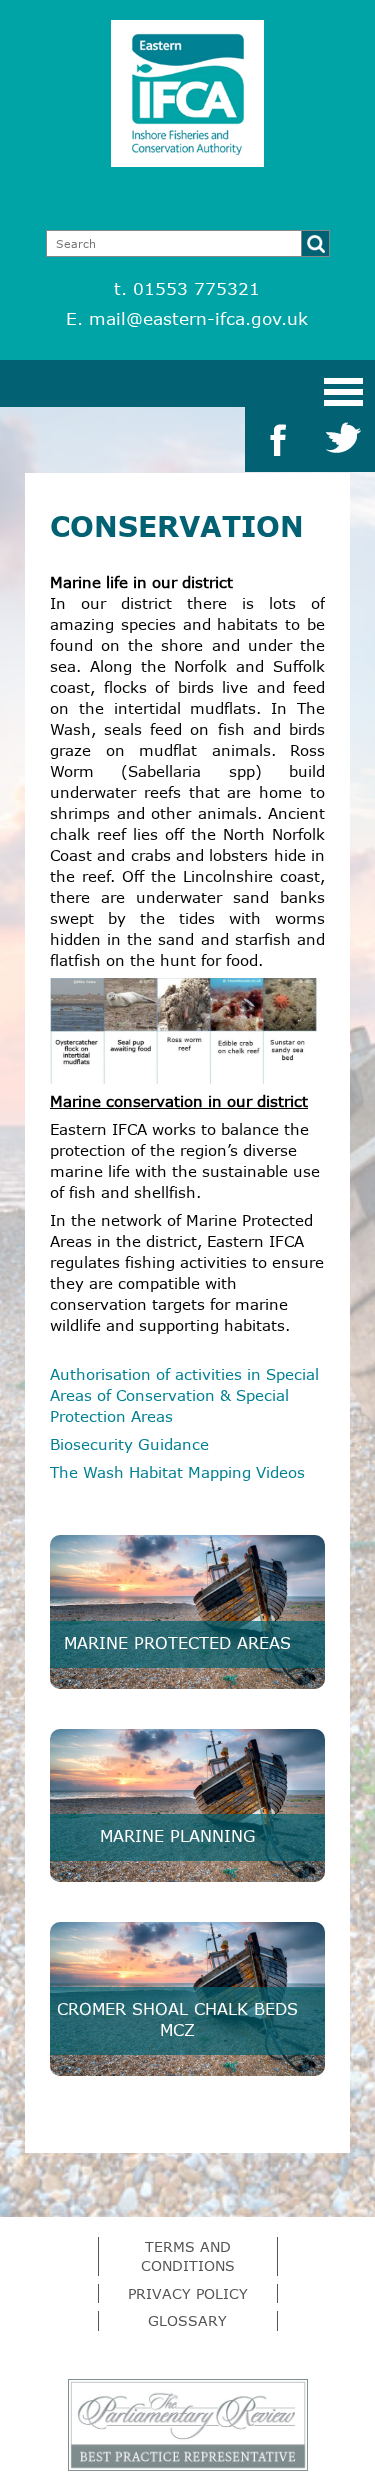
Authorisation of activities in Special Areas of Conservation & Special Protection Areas (184, 1395)
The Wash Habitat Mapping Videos (177, 1472)
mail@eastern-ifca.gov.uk (198, 318)
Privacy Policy (188, 2293)
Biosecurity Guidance (129, 1444)
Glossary (187, 2320)
